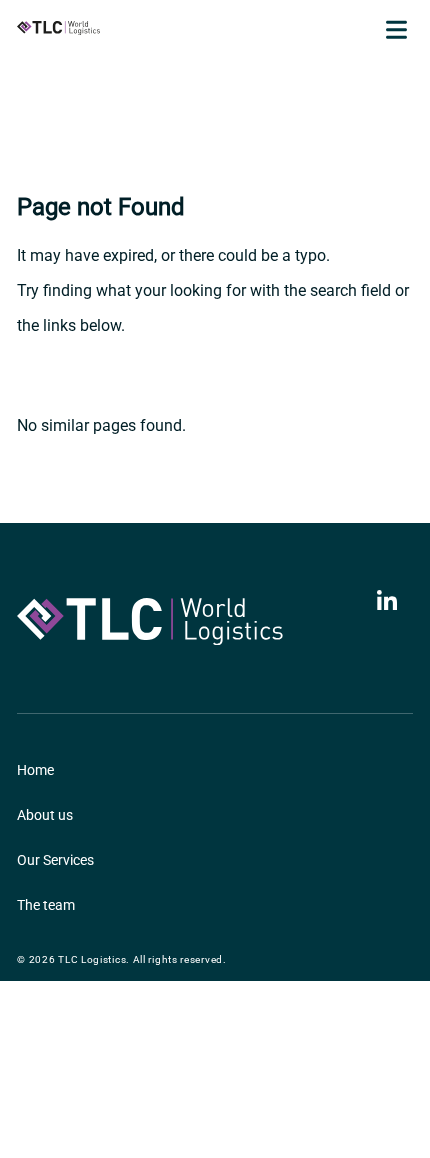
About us (45, 815)
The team (46, 905)
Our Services (55, 860)
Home (35, 770)
